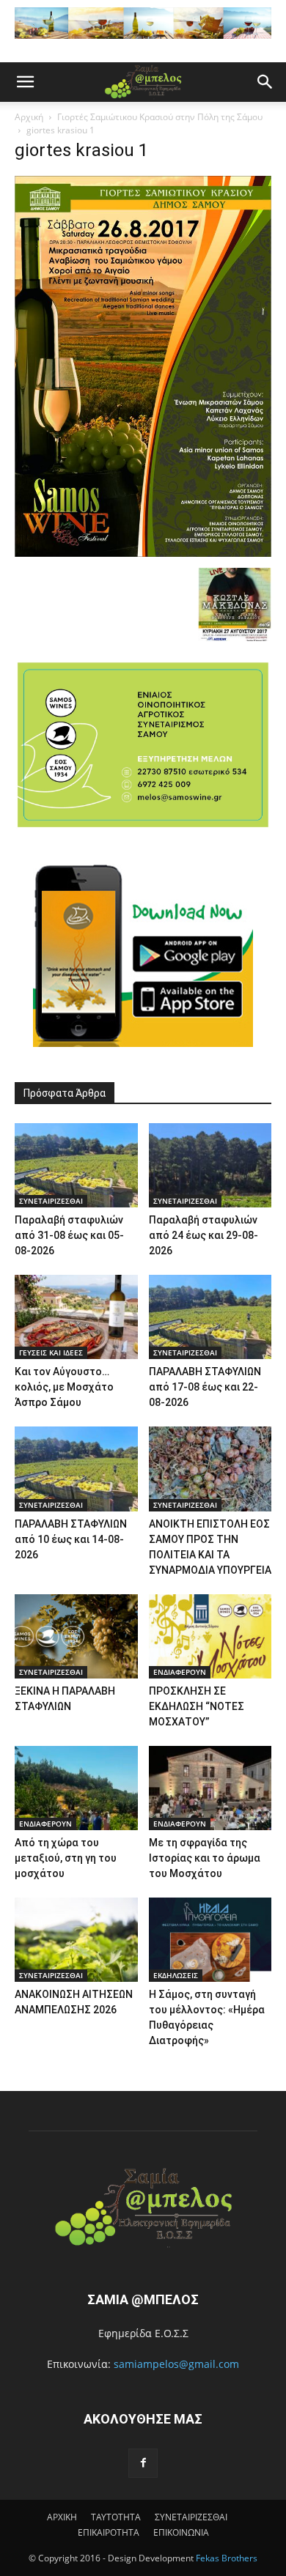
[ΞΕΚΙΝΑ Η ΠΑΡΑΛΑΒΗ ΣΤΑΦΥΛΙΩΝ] (76, 1636)
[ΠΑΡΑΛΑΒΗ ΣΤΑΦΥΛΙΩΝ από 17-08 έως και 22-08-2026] (210, 1317)
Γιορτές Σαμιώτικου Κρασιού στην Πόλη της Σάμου (160, 117)
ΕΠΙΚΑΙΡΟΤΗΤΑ (109, 2532)
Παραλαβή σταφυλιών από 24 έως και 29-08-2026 (203, 1235)
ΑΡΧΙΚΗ (62, 2517)
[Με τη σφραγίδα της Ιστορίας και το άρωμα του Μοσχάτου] (210, 1788)
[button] (25, 82)
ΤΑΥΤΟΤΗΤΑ (116, 2517)
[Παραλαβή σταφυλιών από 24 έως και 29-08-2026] (210, 1165)
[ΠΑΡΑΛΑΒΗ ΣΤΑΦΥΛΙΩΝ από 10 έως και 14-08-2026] (76, 1469)
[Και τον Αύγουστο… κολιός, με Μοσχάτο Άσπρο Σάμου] (76, 1317)
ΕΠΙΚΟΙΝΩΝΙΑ (181, 2532)
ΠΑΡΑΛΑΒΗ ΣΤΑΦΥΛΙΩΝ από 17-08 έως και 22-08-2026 (205, 1387)
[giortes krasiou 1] (143, 553)
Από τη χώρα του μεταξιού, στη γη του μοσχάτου (66, 1858)
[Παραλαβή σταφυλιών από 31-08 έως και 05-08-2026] (76, 1165)
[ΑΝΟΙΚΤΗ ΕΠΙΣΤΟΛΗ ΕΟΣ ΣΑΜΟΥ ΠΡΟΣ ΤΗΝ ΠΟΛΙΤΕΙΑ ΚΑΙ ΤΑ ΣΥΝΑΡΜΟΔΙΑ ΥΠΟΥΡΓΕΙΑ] (210, 1469)
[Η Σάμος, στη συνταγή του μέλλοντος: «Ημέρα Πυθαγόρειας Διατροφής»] (210, 1940)
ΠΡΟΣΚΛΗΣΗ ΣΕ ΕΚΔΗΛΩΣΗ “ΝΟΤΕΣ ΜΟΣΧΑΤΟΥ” (197, 1706)
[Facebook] (143, 2463)
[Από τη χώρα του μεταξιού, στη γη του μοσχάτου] (76, 1788)
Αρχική (29, 117)
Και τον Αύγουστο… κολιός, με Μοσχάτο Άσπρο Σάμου (64, 1387)
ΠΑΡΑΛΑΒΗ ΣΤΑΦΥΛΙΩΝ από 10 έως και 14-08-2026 (71, 1539)
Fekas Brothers (225, 2558)
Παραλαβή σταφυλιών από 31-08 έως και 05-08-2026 (69, 1235)
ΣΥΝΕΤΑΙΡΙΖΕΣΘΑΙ (51, 1201)
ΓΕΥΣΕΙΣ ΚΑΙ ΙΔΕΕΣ (51, 1352)
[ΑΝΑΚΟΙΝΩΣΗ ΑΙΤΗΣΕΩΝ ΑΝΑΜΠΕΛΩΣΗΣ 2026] (76, 1940)
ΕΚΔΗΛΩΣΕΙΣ (176, 1975)
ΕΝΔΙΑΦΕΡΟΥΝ (180, 1672)
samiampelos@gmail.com (176, 2364)
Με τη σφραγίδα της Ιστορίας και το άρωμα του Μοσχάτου (205, 1858)
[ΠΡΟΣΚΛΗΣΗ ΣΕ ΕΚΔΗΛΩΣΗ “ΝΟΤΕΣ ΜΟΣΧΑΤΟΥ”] (210, 1636)
